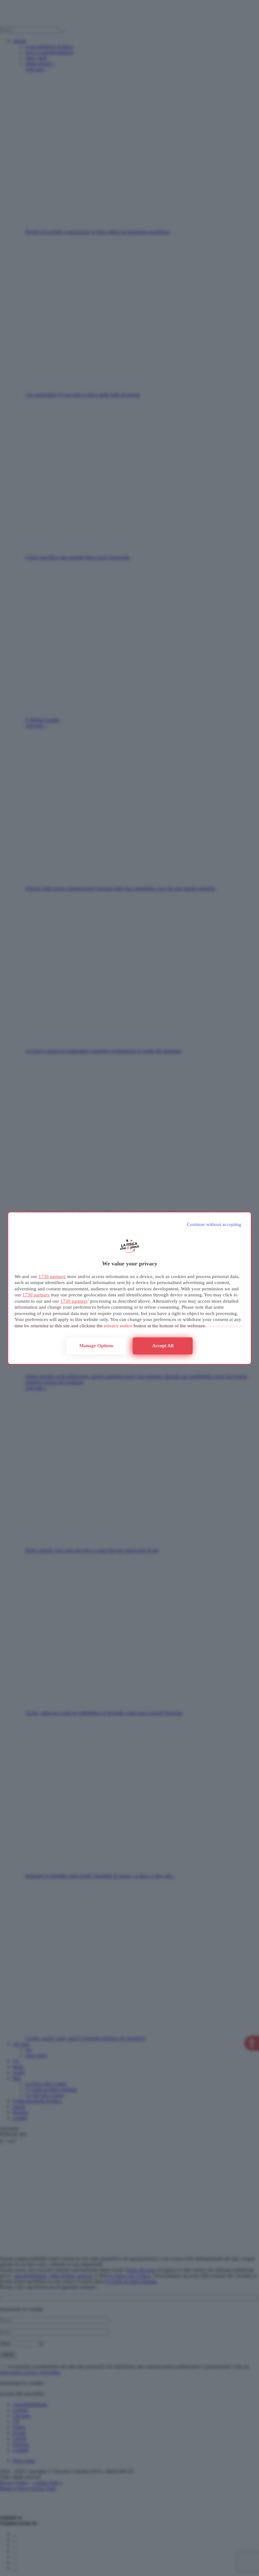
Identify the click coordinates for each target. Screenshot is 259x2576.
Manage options (96, 1346)
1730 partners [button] (52, 1276)
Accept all (163, 1346)
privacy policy (118, 1326)
